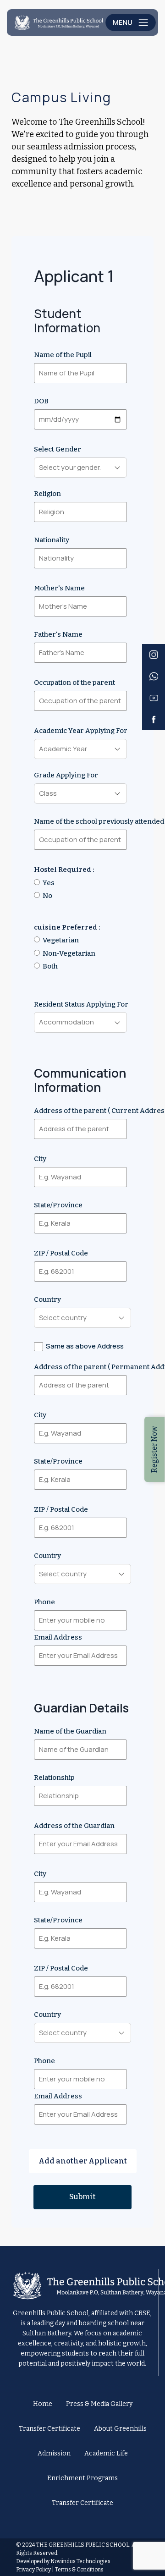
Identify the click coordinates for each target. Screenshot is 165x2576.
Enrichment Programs (82, 2478)
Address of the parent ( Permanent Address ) (82, 1356)
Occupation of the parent (74, 683)
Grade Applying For (66, 775)
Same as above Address (85, 1346)
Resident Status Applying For (81, 1004)
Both (50, 966)
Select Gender (58, 449)
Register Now (154, 1449)
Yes (49, 883)
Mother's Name (59, 588)
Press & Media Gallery (99, 2404)
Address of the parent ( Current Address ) (82, 1111)
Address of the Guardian (74, 1826)
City (40, 1159)
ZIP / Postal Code (61, 1253)
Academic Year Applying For (81, 731)
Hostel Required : (64, 870)
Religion (47, 494)
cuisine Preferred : (67, 927)
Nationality (52, 540)
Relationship (54, 1778)
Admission (54, 2453)
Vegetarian (61, 940)
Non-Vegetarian (69, 953)
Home (43, 2404)
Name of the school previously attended (82, 821)
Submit (82, 2197)
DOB (41, 401)
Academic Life (106, 2453)
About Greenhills (120, 2429)
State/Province (58, 1205)
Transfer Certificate (49, 2429)
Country (47, 1299)
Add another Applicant (83, 2161)
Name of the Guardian (70, 1731)
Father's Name (58, 634)
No (47, 896)
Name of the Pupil (63, 355)
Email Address (58, 1637)
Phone (44, 1602)
